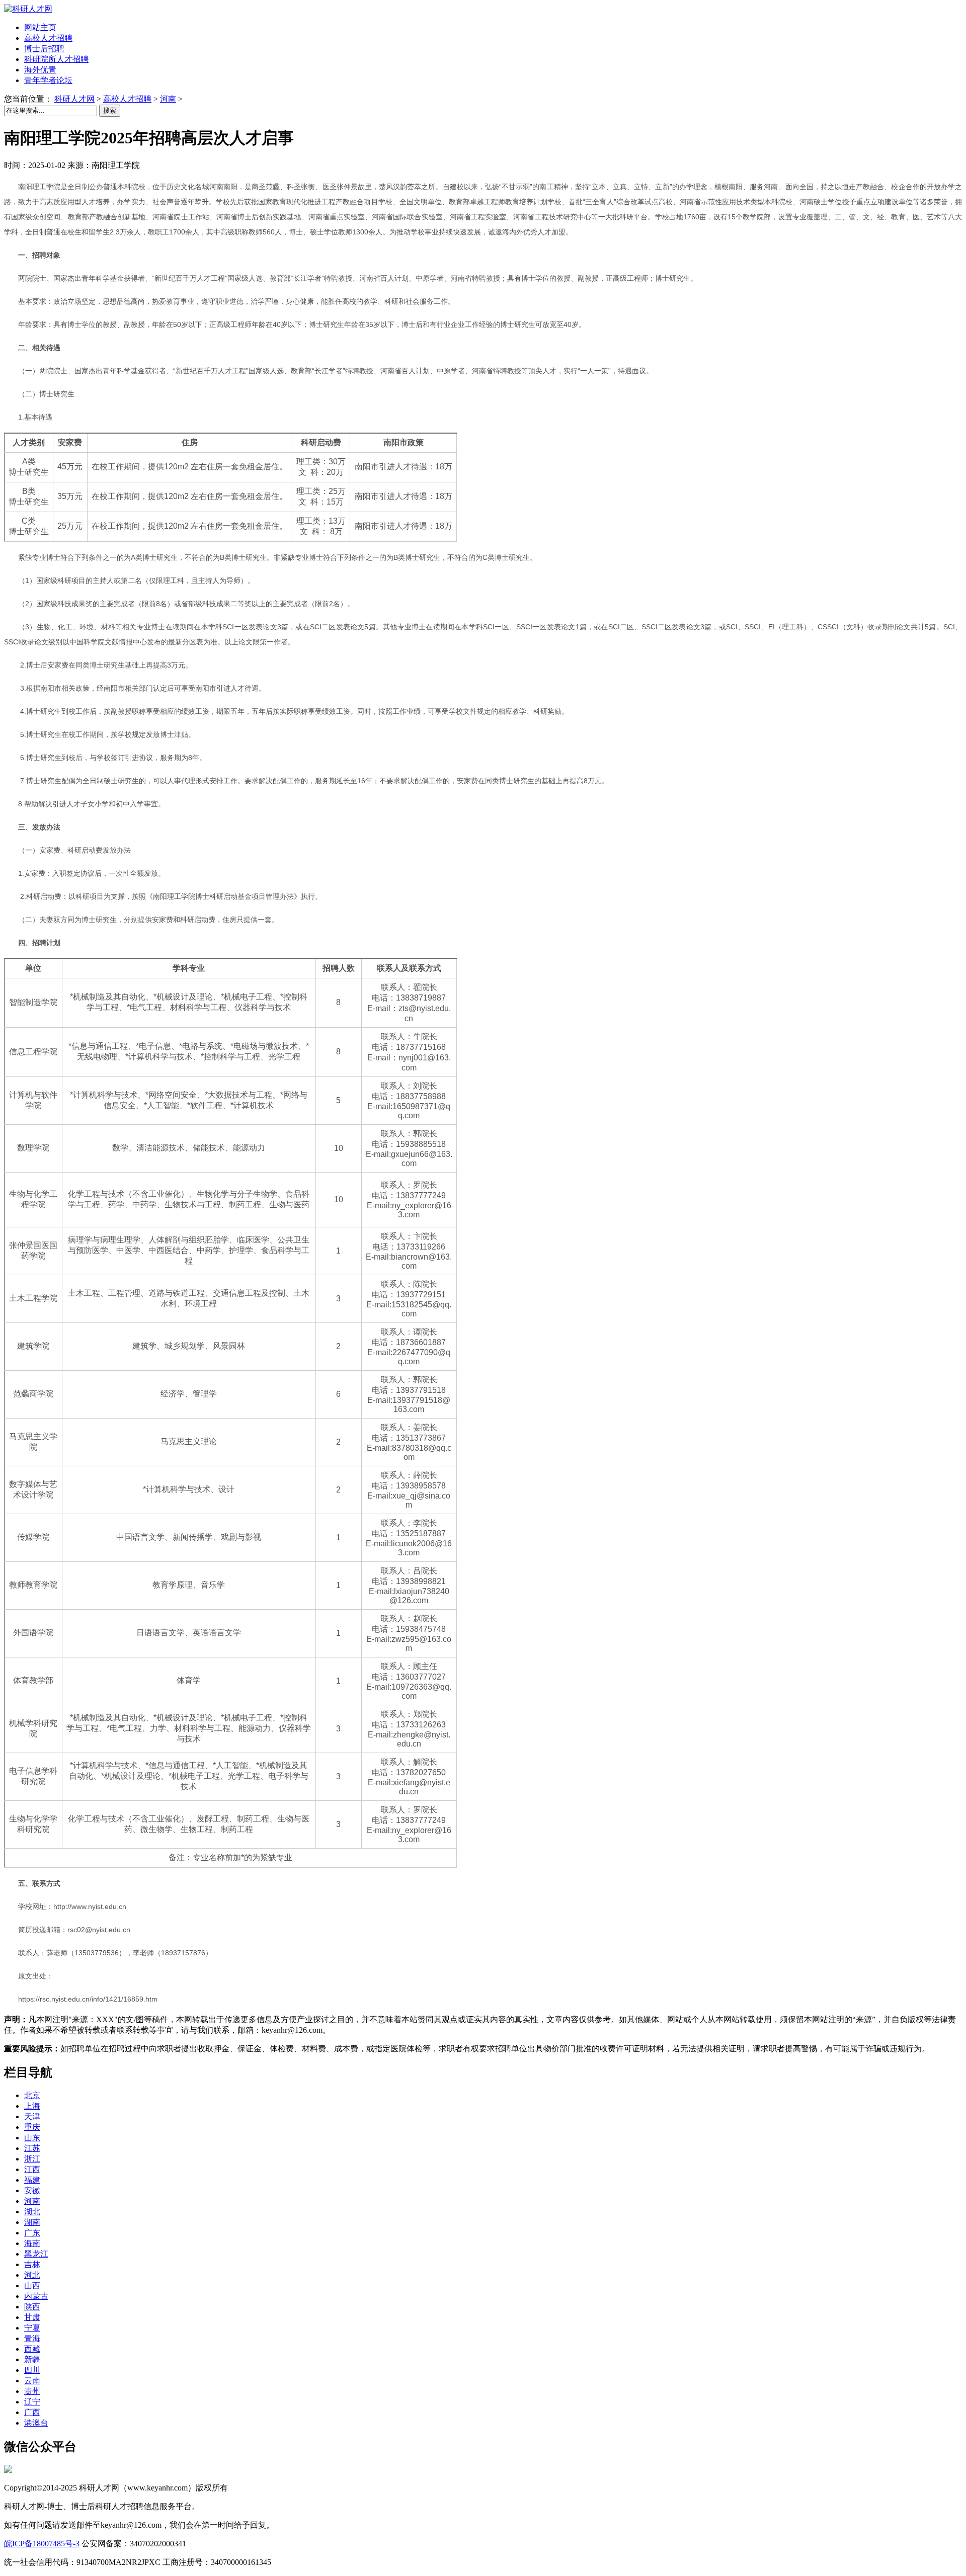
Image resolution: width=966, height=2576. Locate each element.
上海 (32, 2106)
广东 (32, 2233)
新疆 (32, 2359)
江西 (32, 2169)
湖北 (32, 2212)
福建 (32, 2180)
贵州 (32, 2391)
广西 (32, 2412)
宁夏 (32, 2328)
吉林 (32, 2264)
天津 (32, 2116)
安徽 (32, 2190)
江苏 (32, 2148)
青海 (32, 2338)
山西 (32, 2286)
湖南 (32, 2222)
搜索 (110, 110)
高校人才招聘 (127, 99)
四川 (32, 2370)
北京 (32, 2095)
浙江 (32, 2159)
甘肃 (32, 2317)
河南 (168, 99)
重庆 (32, 2127)
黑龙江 (36, 2254)
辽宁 (32, 2402)
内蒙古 (36, 2296)
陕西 (32, 2307)
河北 (32, 2275)
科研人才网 (74, 99)
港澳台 (36, 2423)
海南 (32, 2243)
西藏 (32, 2349)
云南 (32, 2381)
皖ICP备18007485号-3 (42, 2544)
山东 (32, 2138)
